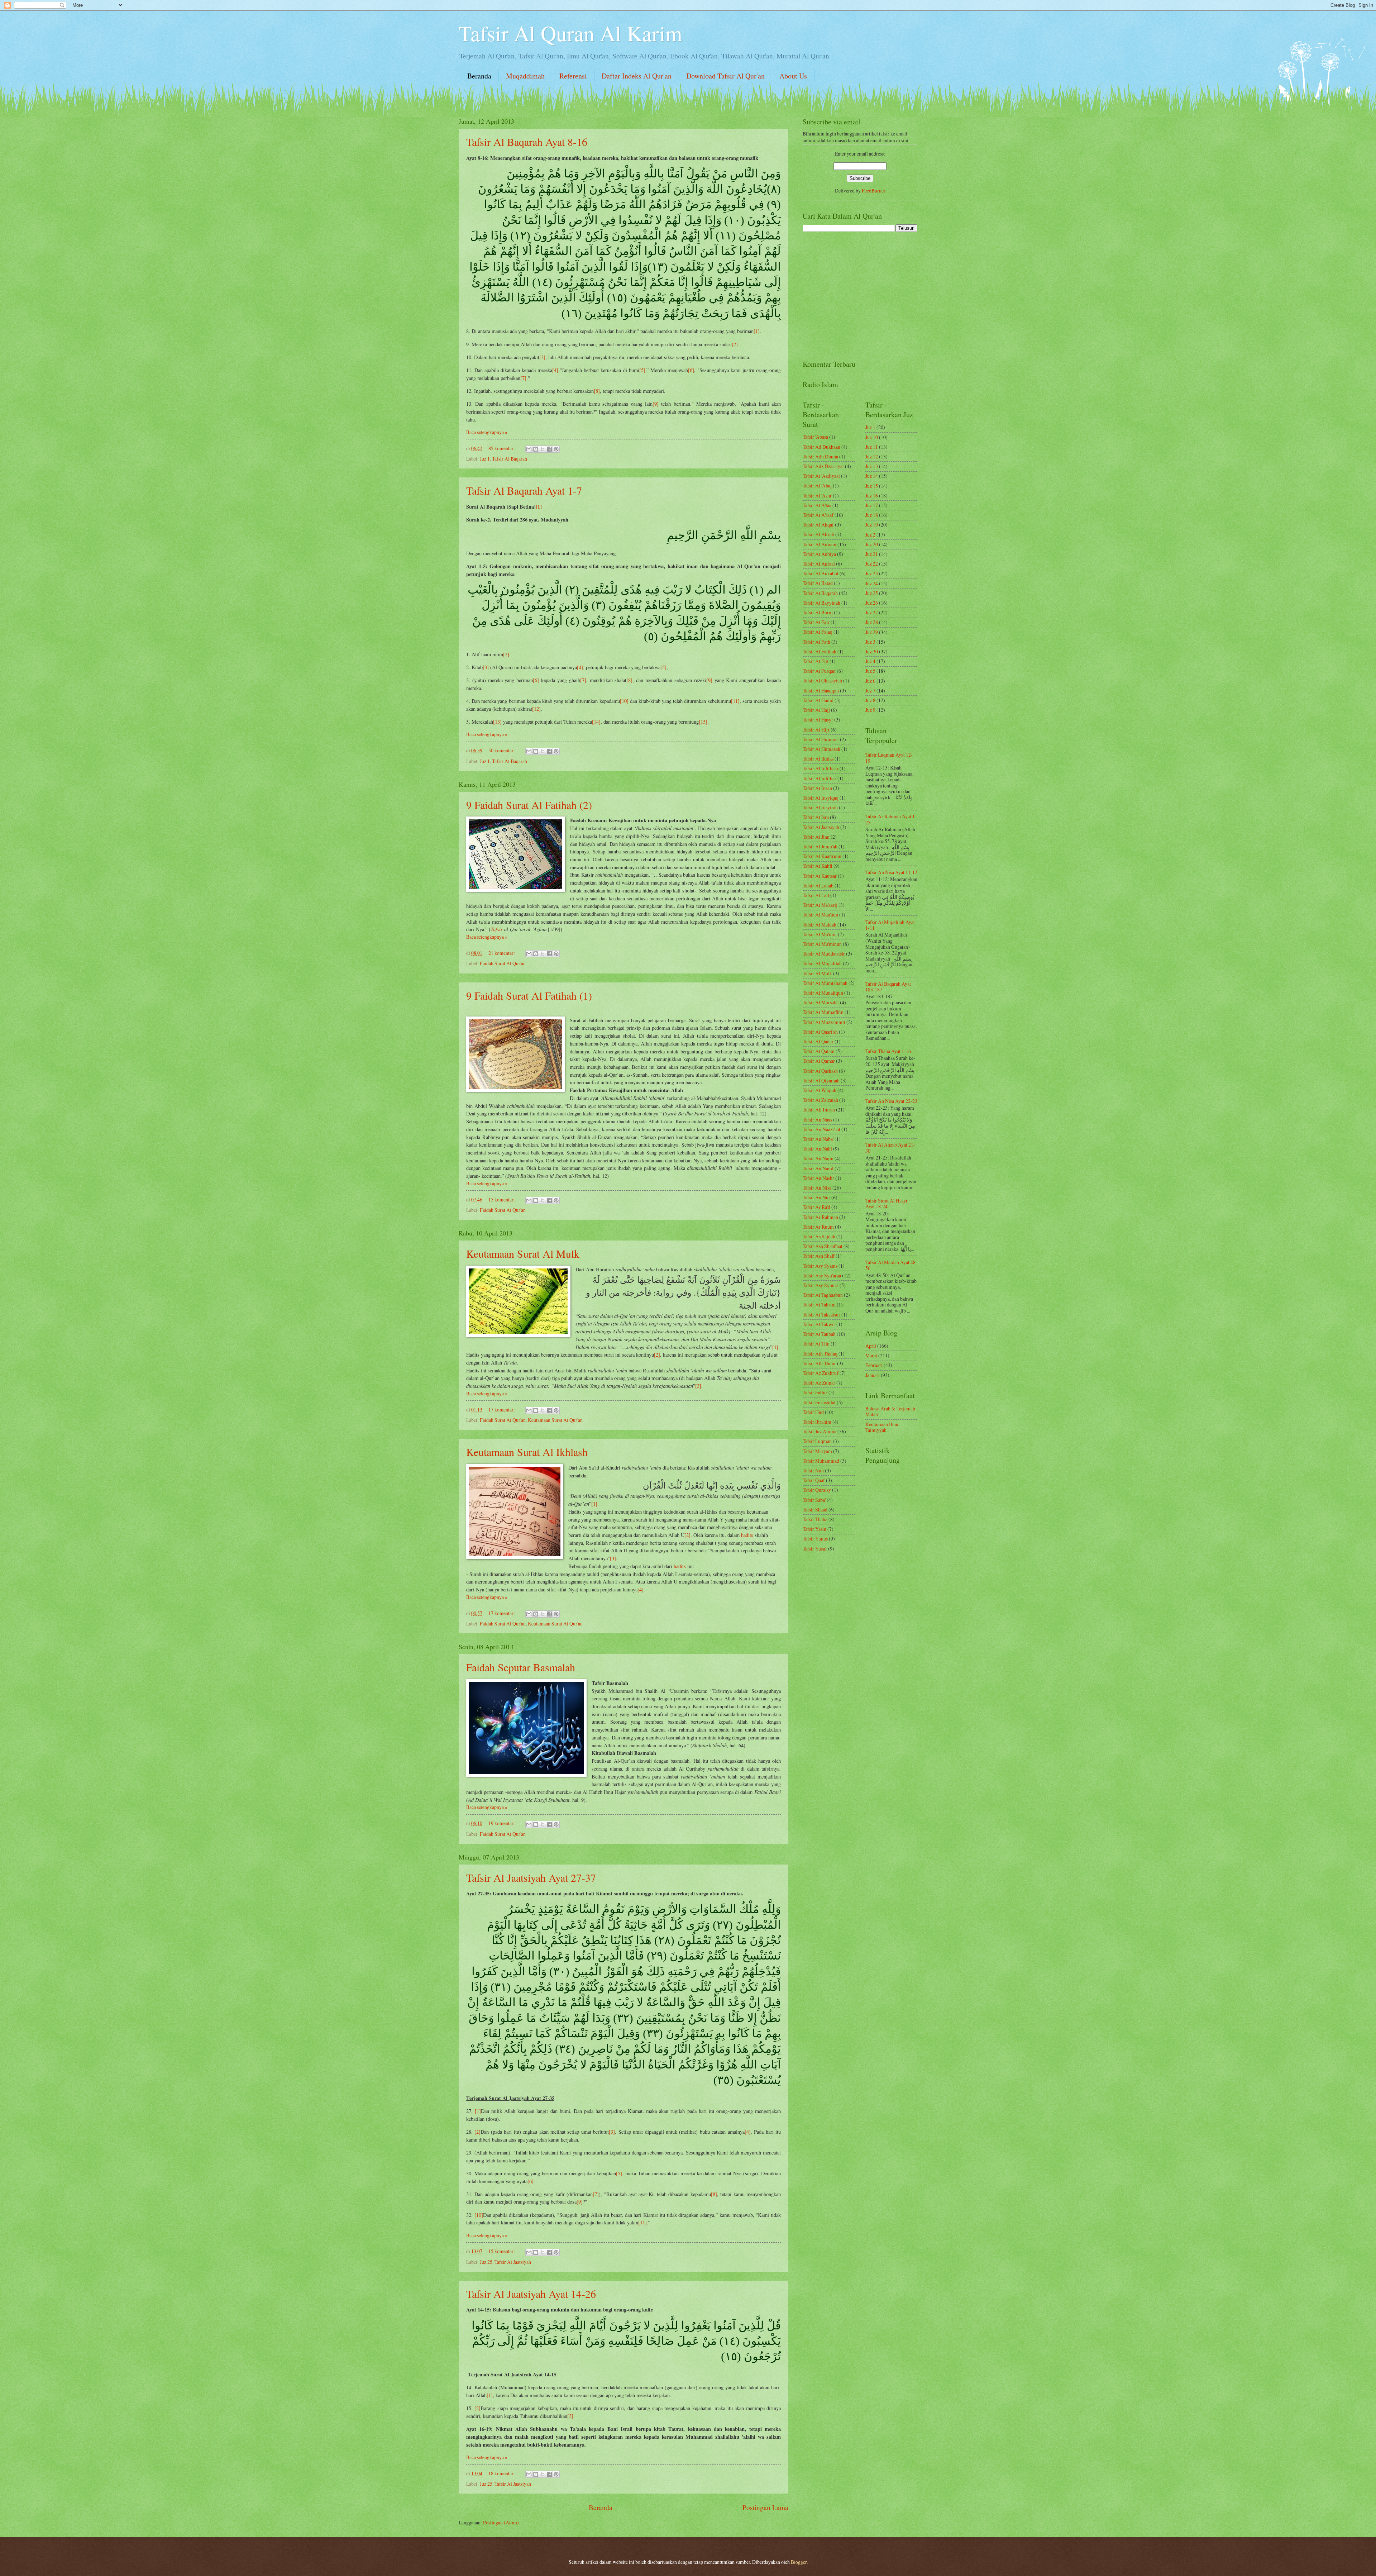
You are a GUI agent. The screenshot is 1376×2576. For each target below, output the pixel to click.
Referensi (573, 76)
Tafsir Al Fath (816, 642)
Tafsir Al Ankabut (821, 573)
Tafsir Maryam (817, 1451)
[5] (642, 370)
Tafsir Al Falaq (818, 632)
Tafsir (497, 929)
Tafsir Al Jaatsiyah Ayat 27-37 (531, 1877)
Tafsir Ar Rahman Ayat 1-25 (891, 819)
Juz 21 (872, 554)
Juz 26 (872, 603)
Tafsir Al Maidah (820, 925)
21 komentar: (502, 953)
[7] (523, 378)
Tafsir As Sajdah (819, 1236)
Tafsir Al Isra (816, 817)
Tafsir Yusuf (815, 1549)
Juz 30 (872, 651)
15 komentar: (502, 1199)
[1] (757, 331)
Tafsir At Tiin (816, 1344)
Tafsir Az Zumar (819, 1383)
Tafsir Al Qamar (819, 1061)
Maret (871, 1355)
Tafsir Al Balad (818, 583)
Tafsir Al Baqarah (510, 459)
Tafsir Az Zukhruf (821, 1373)
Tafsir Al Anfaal (819, 564)
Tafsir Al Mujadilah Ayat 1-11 (890, 925)
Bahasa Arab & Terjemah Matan (890, 1411)
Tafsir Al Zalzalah (820, 1100)
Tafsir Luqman (817, 1441)
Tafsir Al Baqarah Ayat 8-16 (527, 142)
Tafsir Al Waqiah (820, 1090)
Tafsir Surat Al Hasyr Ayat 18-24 (887, 1204)
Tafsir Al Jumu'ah (820, 846)
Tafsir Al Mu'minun (822, 944)
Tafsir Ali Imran (819, 1110)
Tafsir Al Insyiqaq (821, 798)
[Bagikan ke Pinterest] (556, 449)
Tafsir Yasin (814, 1529)
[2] (735, 344)
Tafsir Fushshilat (819, 1402)
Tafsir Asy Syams (820, 1266)
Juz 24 (872, 583)
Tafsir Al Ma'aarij (820, 905)
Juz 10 (872, 437)
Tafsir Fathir (815, 1392)
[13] (497, 722)
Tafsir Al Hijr (816, 730)
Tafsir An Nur (816, 1197)
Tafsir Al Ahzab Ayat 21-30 (890, 1148)
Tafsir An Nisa (817, 1188)
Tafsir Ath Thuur (819, 1363)
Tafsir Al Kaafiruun (822, 856)
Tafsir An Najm (818, 1158)
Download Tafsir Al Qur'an (725, 76)
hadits (747, 1535)
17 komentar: (502, 1410)
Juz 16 (872, 496)
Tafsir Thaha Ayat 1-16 (888, 1051)
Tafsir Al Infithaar (821, 768)
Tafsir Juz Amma (820, 1431)
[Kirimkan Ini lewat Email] (529, 449)
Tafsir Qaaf (814, 1480)
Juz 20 (872, 544)
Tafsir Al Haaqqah (821, 691)
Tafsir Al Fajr (816, 622)
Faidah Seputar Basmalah (521, 1667)
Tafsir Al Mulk (817, 973)
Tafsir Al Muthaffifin (823, 1012)
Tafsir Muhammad (821, 1461)
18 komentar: (502, 2473)
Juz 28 (872, 622)
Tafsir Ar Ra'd (816, 1207)
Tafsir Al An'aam (820, 544)
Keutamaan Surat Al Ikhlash (527, 1452)
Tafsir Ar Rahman (820, 1217)
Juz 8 (870, 700)
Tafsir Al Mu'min (820, 934)
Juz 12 (872, 456)
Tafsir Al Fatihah (820, 651)
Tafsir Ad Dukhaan (821, 447)
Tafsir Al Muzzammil (824, 1022)
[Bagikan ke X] (543, 449)
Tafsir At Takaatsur (821, 1315)
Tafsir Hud (813, 1412)
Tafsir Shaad (815, 1510)
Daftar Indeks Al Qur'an (637, 76)
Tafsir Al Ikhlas (818, 759)
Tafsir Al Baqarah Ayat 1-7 (524, 490)
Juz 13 (872, 466)
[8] (597, 391)
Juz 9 (870, 710)
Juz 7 (870, 691)
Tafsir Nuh (813, 1470)
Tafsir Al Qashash (820, 1071)
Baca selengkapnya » (487, 432)
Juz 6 (870, 681)
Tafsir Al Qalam (819, 1051)
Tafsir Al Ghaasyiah (822, 680)
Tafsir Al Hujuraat (821, 739)
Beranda (479, 76)
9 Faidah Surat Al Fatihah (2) (529, 805)
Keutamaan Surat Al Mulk (523, 1253)
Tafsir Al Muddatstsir (824, 954)
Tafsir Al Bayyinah (821, 603)
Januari (873, 1375)
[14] (596, 722)
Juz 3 (870, 642)
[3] (542, 357)
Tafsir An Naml (818, 1168)
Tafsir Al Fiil (816, 661)
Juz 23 (872, 573)
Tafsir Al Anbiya (819, 554)
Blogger (799, 2562)
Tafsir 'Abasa (815, 437)
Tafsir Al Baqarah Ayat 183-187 (888, 987)
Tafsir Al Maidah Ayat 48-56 (891, 1265)
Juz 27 (872, 612)
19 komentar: (502, 1823)
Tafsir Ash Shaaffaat (823, 1246)
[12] (536, 709)
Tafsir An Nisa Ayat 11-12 (891, 872)
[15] (703, 722)
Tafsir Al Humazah (821, 749)
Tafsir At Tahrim (819, 1304)
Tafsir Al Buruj (818, 612)
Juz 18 (872, 515)
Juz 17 (872, 505)
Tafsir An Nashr (818, 1178)
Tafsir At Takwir (819, 1324)
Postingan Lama (765, 2507)
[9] (656, 404)
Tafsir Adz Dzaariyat (823, 466)
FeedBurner (874, 191)
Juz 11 (872, 447)
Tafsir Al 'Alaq (817, 485)
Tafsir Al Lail (816, 895)
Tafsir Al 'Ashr (817, 496)
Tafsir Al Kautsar (820, 876)
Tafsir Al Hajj (816, 710)
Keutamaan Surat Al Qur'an (555, 1420)
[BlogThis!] (536, 449)
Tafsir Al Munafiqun (823, 993)
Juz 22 (872, 564)
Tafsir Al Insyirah (820, 807)
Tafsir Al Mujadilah (822, 963)
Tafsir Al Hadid (818, 700)
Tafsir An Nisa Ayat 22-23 (891, 1101)
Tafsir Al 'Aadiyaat (821, 476)
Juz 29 (872, 632)
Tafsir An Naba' (818, 1139)
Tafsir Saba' (814, 1500)
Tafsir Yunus (815, 1539)
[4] (555, 370)
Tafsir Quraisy (817, 1490)
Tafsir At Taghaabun (823, 1295)
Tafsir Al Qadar (818, 1041)
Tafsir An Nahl (817, 1149)
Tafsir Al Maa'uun (820, 915)
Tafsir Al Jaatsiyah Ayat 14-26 (531, 2294)
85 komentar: (502, 448)
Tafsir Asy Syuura (821, 1285)
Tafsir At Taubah (819, 1334)
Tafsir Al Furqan (819, 671)
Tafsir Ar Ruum (818, 1227)
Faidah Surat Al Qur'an (503, 963)
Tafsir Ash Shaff (819, 1256)
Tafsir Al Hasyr (818, 720)
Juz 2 (870, 535)
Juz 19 (872, 525)
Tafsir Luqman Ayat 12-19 (889, 758)
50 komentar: (502, 750)
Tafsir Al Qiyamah (821, 1080)
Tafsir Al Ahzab (818, 534)
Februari (874, 1365)
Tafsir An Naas (817, 1120)
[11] (735, 701)
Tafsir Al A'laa (817, 505)
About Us (793, 76)
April (871, 1346)
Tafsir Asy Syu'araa (822, 1275)
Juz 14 (872, 476)
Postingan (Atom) (501, 2522)
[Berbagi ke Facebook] (549, 449)
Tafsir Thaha (815, 1519)
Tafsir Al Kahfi (818, 866)
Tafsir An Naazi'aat (821, 1129)
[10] (624, 701)
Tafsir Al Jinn (816, 837)
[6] (691, 370)
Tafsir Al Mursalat (821, 1002)
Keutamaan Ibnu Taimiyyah (882, 1427)
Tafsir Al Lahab (818, 885)
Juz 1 (485, 459)
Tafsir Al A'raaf (818, 515)
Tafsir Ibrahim (817, 1422)
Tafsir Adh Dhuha (820, 456)
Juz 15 (872, 486)
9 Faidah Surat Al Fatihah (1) (529, 995)
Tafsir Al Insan (817, 788)
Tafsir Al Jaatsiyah (513, 2262)
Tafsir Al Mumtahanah (825, 983)
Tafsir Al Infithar (820, 778)
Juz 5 (870, 671)
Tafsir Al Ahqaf (818, 525)
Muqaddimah (525, 76)
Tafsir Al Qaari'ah (820, 1032)
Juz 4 (870, 661)
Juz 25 (486, 2262)
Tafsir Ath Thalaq (820, 1354)
